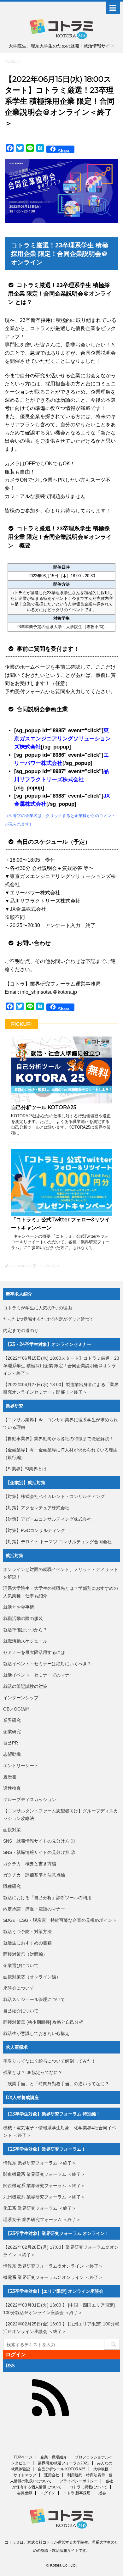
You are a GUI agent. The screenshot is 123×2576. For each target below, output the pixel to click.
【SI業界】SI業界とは (25, 1469)
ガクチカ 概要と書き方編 (30, 1864)
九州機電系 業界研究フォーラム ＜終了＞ (44, 2197)
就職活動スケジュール (25, 1641)
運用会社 (52, 2475)
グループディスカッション (30, 1799)
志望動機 (12, 1754)
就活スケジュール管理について (34, 1999)
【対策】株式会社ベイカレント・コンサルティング (54, 1496)
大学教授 (101, 2469)
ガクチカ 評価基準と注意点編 (34, 1875)
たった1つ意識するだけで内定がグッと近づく (49, 1319)
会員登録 (25, 2493)
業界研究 (12, 1720)
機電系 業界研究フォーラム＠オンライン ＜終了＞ (53, 2277)
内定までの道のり (21, 1330)
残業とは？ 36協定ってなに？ (33, 2072)
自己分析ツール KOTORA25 (44, 1107)
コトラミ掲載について (88, 2487)
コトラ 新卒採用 (77, 2493)
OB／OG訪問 (16, 1709)
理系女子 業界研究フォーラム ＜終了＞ (42, 2219)
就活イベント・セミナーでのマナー (38, 1675)
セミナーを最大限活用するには (34, 1652)
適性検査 (12, 1788)
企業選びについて (21, 1965)
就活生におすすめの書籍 (27, 1943)
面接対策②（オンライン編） (32, 1977)
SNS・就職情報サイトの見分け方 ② (39, 1852)
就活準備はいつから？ (25, 1630)
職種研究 (12, 1886)
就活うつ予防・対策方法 (27, 1932)
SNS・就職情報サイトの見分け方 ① (39, 1841)
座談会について (19, 1988)
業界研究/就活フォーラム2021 (64, 2463)
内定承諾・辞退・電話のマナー (34, 1909)
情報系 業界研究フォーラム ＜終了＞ (40, 2163)
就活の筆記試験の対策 (25, 1686)
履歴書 (10, 1777)
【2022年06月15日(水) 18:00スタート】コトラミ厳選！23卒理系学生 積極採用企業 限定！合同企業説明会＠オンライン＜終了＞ (61, 1366)
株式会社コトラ (41, 2542)
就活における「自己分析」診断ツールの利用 (47, 1898)
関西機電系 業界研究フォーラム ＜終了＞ (44, 2186)
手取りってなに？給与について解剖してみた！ (50, 2061)
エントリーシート (21, 1766)
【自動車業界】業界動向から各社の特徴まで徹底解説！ (58, 1439)
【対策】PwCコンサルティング (34, 1530)
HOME (11, 61)
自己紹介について (21, 2011)
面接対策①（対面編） (25, 1954)
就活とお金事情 (19, 1607)
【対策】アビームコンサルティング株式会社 (47, 1519)
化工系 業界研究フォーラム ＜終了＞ (40, 2208)
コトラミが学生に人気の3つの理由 (38, 1308)
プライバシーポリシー (79, 2481)
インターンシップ (21, 1698)
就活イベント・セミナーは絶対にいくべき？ (47, 1664)
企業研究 (12, 1732)
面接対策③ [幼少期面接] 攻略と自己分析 (43, 2022)
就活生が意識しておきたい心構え (36, 2033)
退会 (102, 2493)
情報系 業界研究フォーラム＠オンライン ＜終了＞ (53, 2266)
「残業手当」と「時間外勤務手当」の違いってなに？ (56, 2084)
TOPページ (23, 2457)
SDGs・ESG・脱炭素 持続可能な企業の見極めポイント (60, 1920)
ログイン (16, 2355)
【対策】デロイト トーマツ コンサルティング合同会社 (57, 1542)
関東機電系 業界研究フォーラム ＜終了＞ (44, 2174)
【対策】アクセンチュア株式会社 (36, 1508)
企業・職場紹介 (54, 2457)
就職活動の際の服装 (23, 1618)
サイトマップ (25, 2475)
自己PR (11, 1743)
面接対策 (12, 1830)
